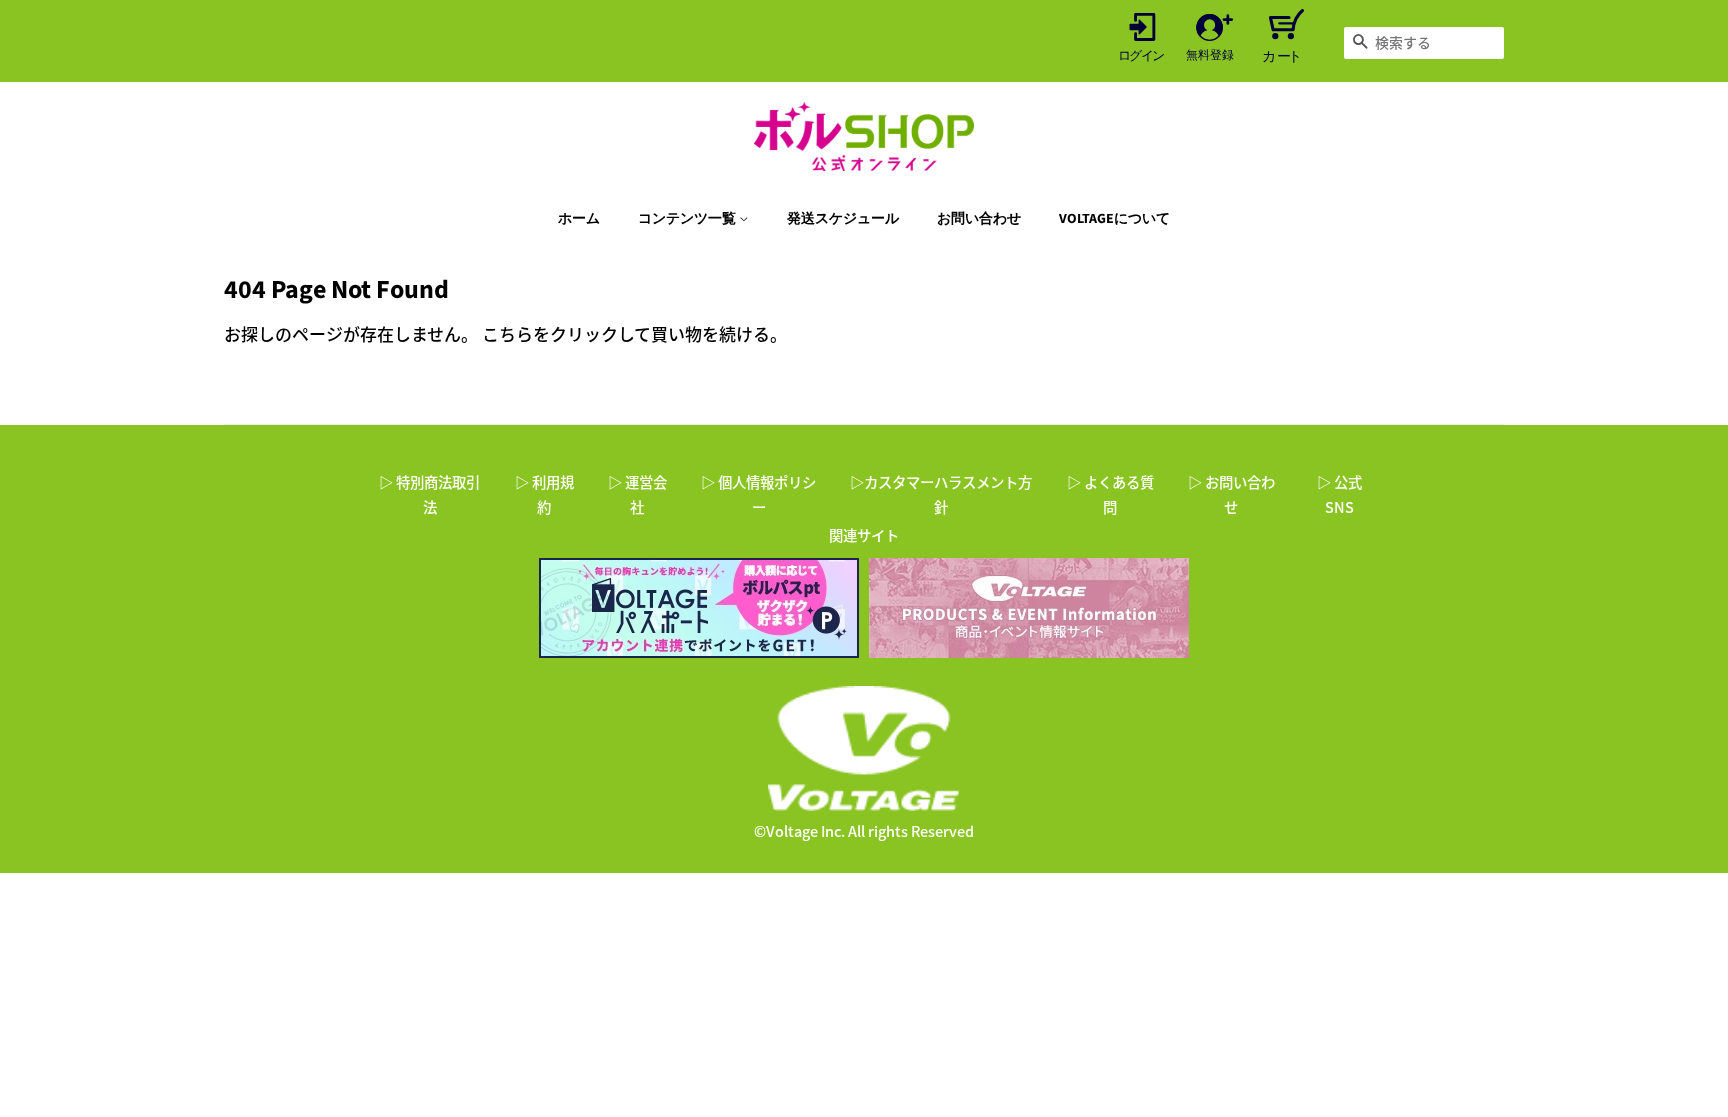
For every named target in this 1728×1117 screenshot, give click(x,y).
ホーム (579, 219)
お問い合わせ (979, 219)
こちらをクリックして (566, 333)
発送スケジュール (843, 219)
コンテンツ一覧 (688, 219)
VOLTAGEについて (1114, 219)
